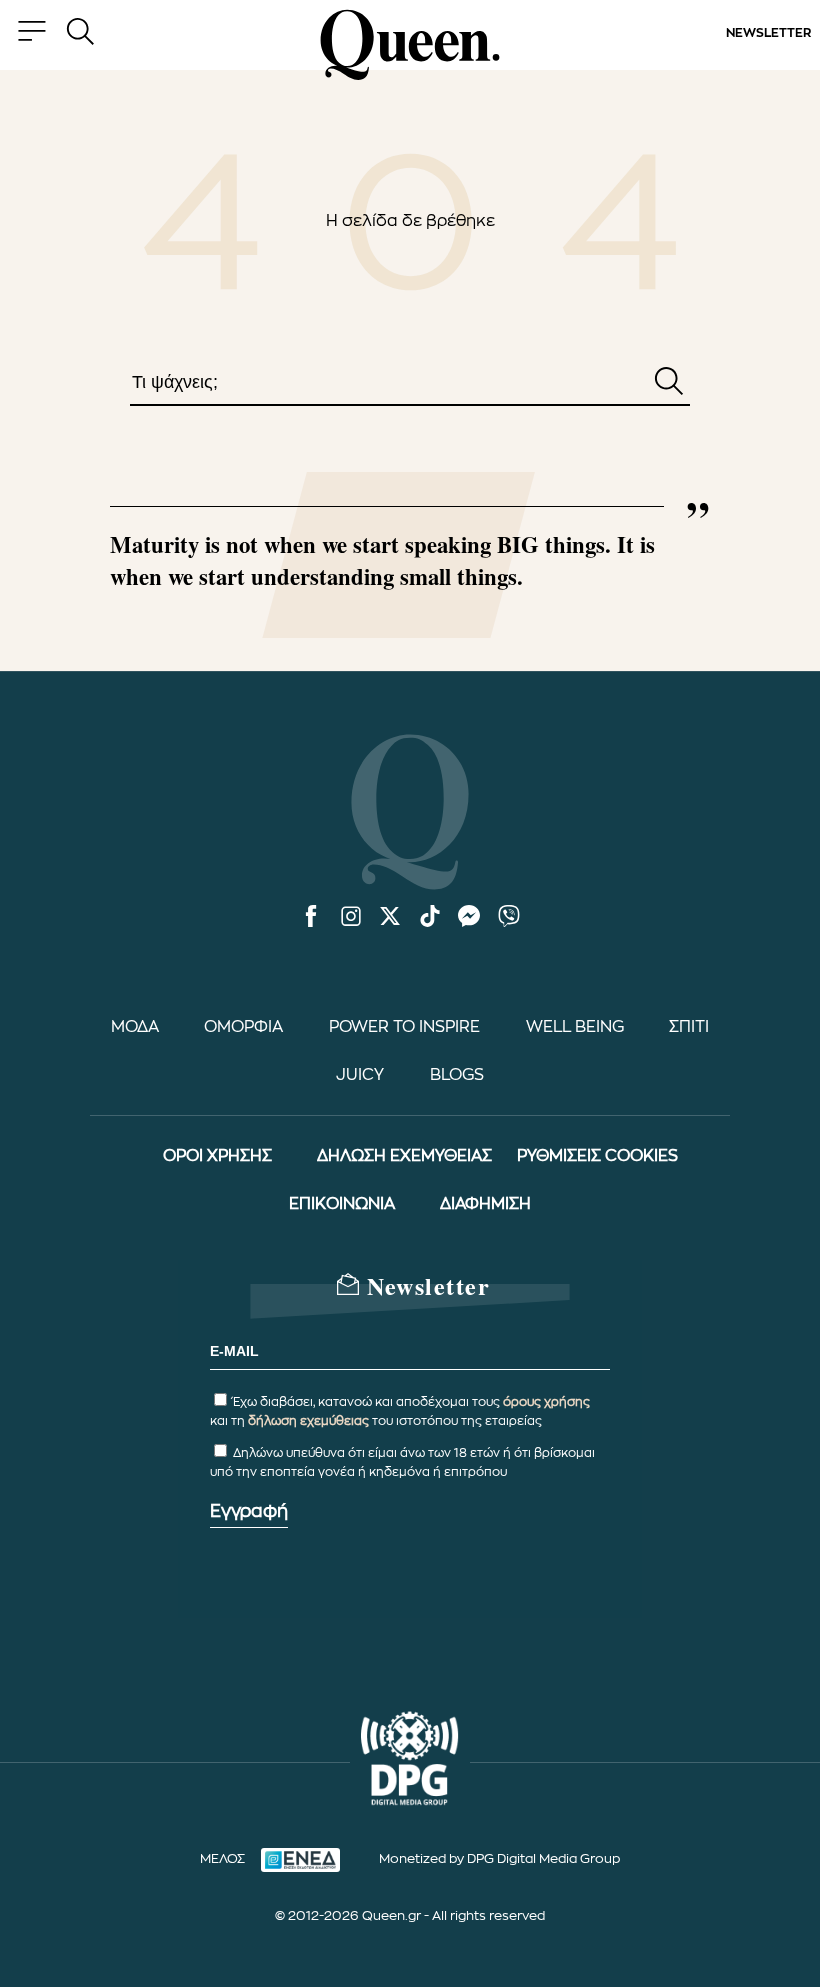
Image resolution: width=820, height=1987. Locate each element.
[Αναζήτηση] (669, 383)
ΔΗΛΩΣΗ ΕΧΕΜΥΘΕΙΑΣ (404, 1156)
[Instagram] (351, 918)
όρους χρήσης (546, 1402)
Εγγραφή (249, 1511)
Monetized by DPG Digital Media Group (499, 1858)
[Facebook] (311, 918)
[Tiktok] (430, 918)
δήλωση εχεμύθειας (308, 1421)
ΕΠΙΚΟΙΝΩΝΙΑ (342, 1204)
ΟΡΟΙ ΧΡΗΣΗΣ (217, 1156)
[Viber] (509, 918)
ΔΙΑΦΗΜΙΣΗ (485, 1204)
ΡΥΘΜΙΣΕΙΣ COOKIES (597, 1156)
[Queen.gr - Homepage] (410, 45)
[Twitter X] (390, 918)
